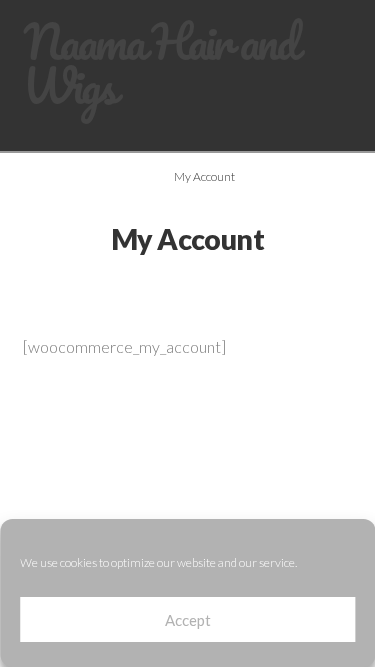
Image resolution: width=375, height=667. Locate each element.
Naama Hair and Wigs (159, 64)
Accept (188, 620)
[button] (344, 139)
